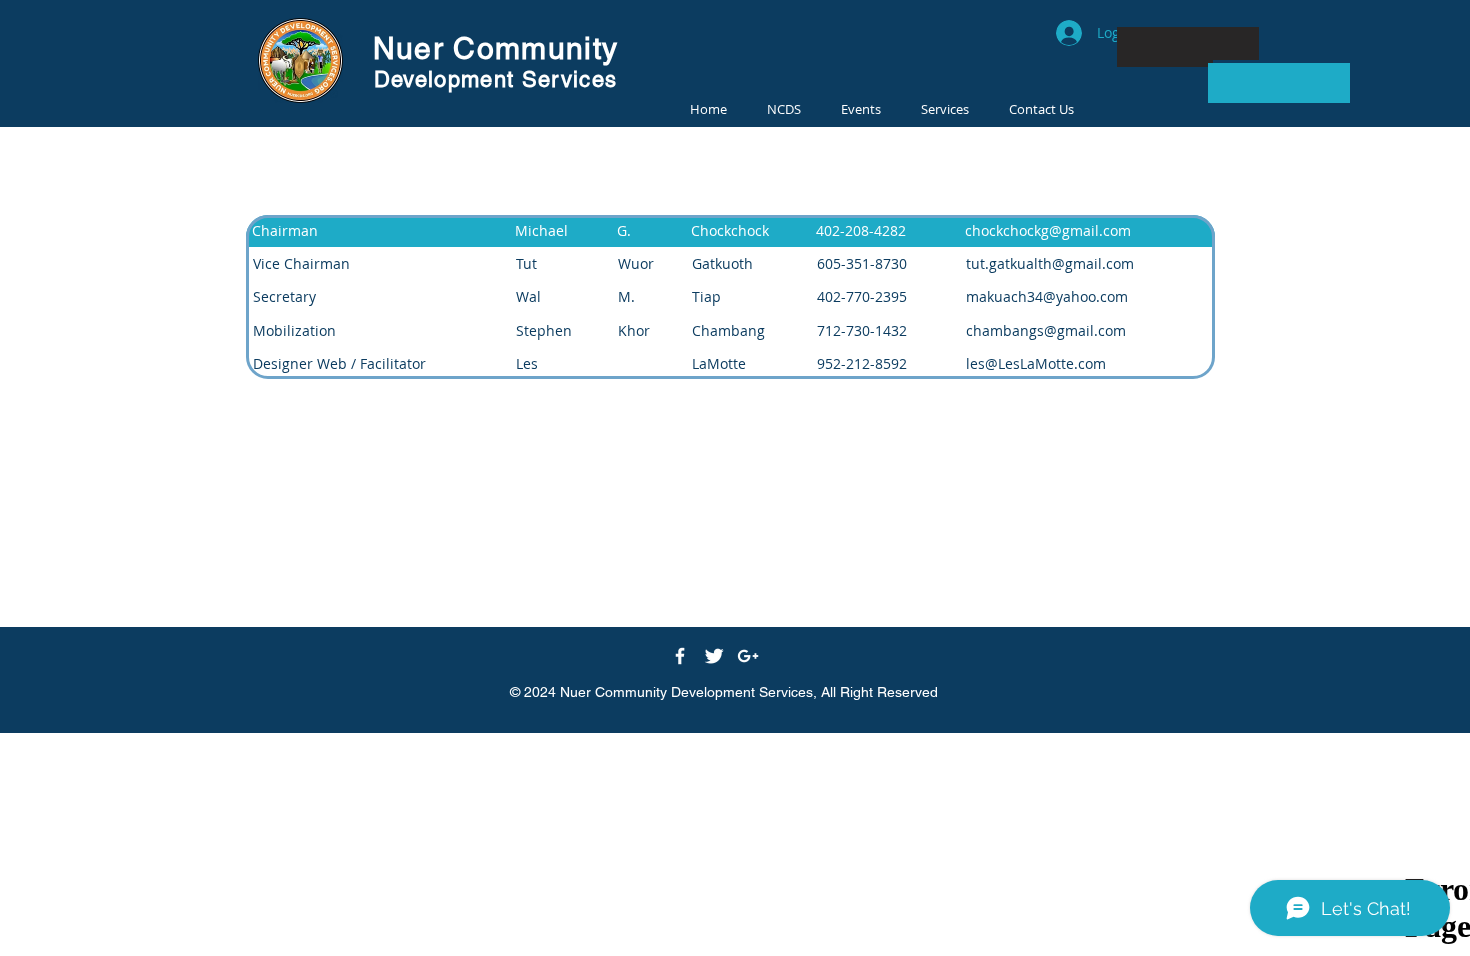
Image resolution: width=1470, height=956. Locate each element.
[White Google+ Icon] (748, 656)
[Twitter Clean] (714, 656)
